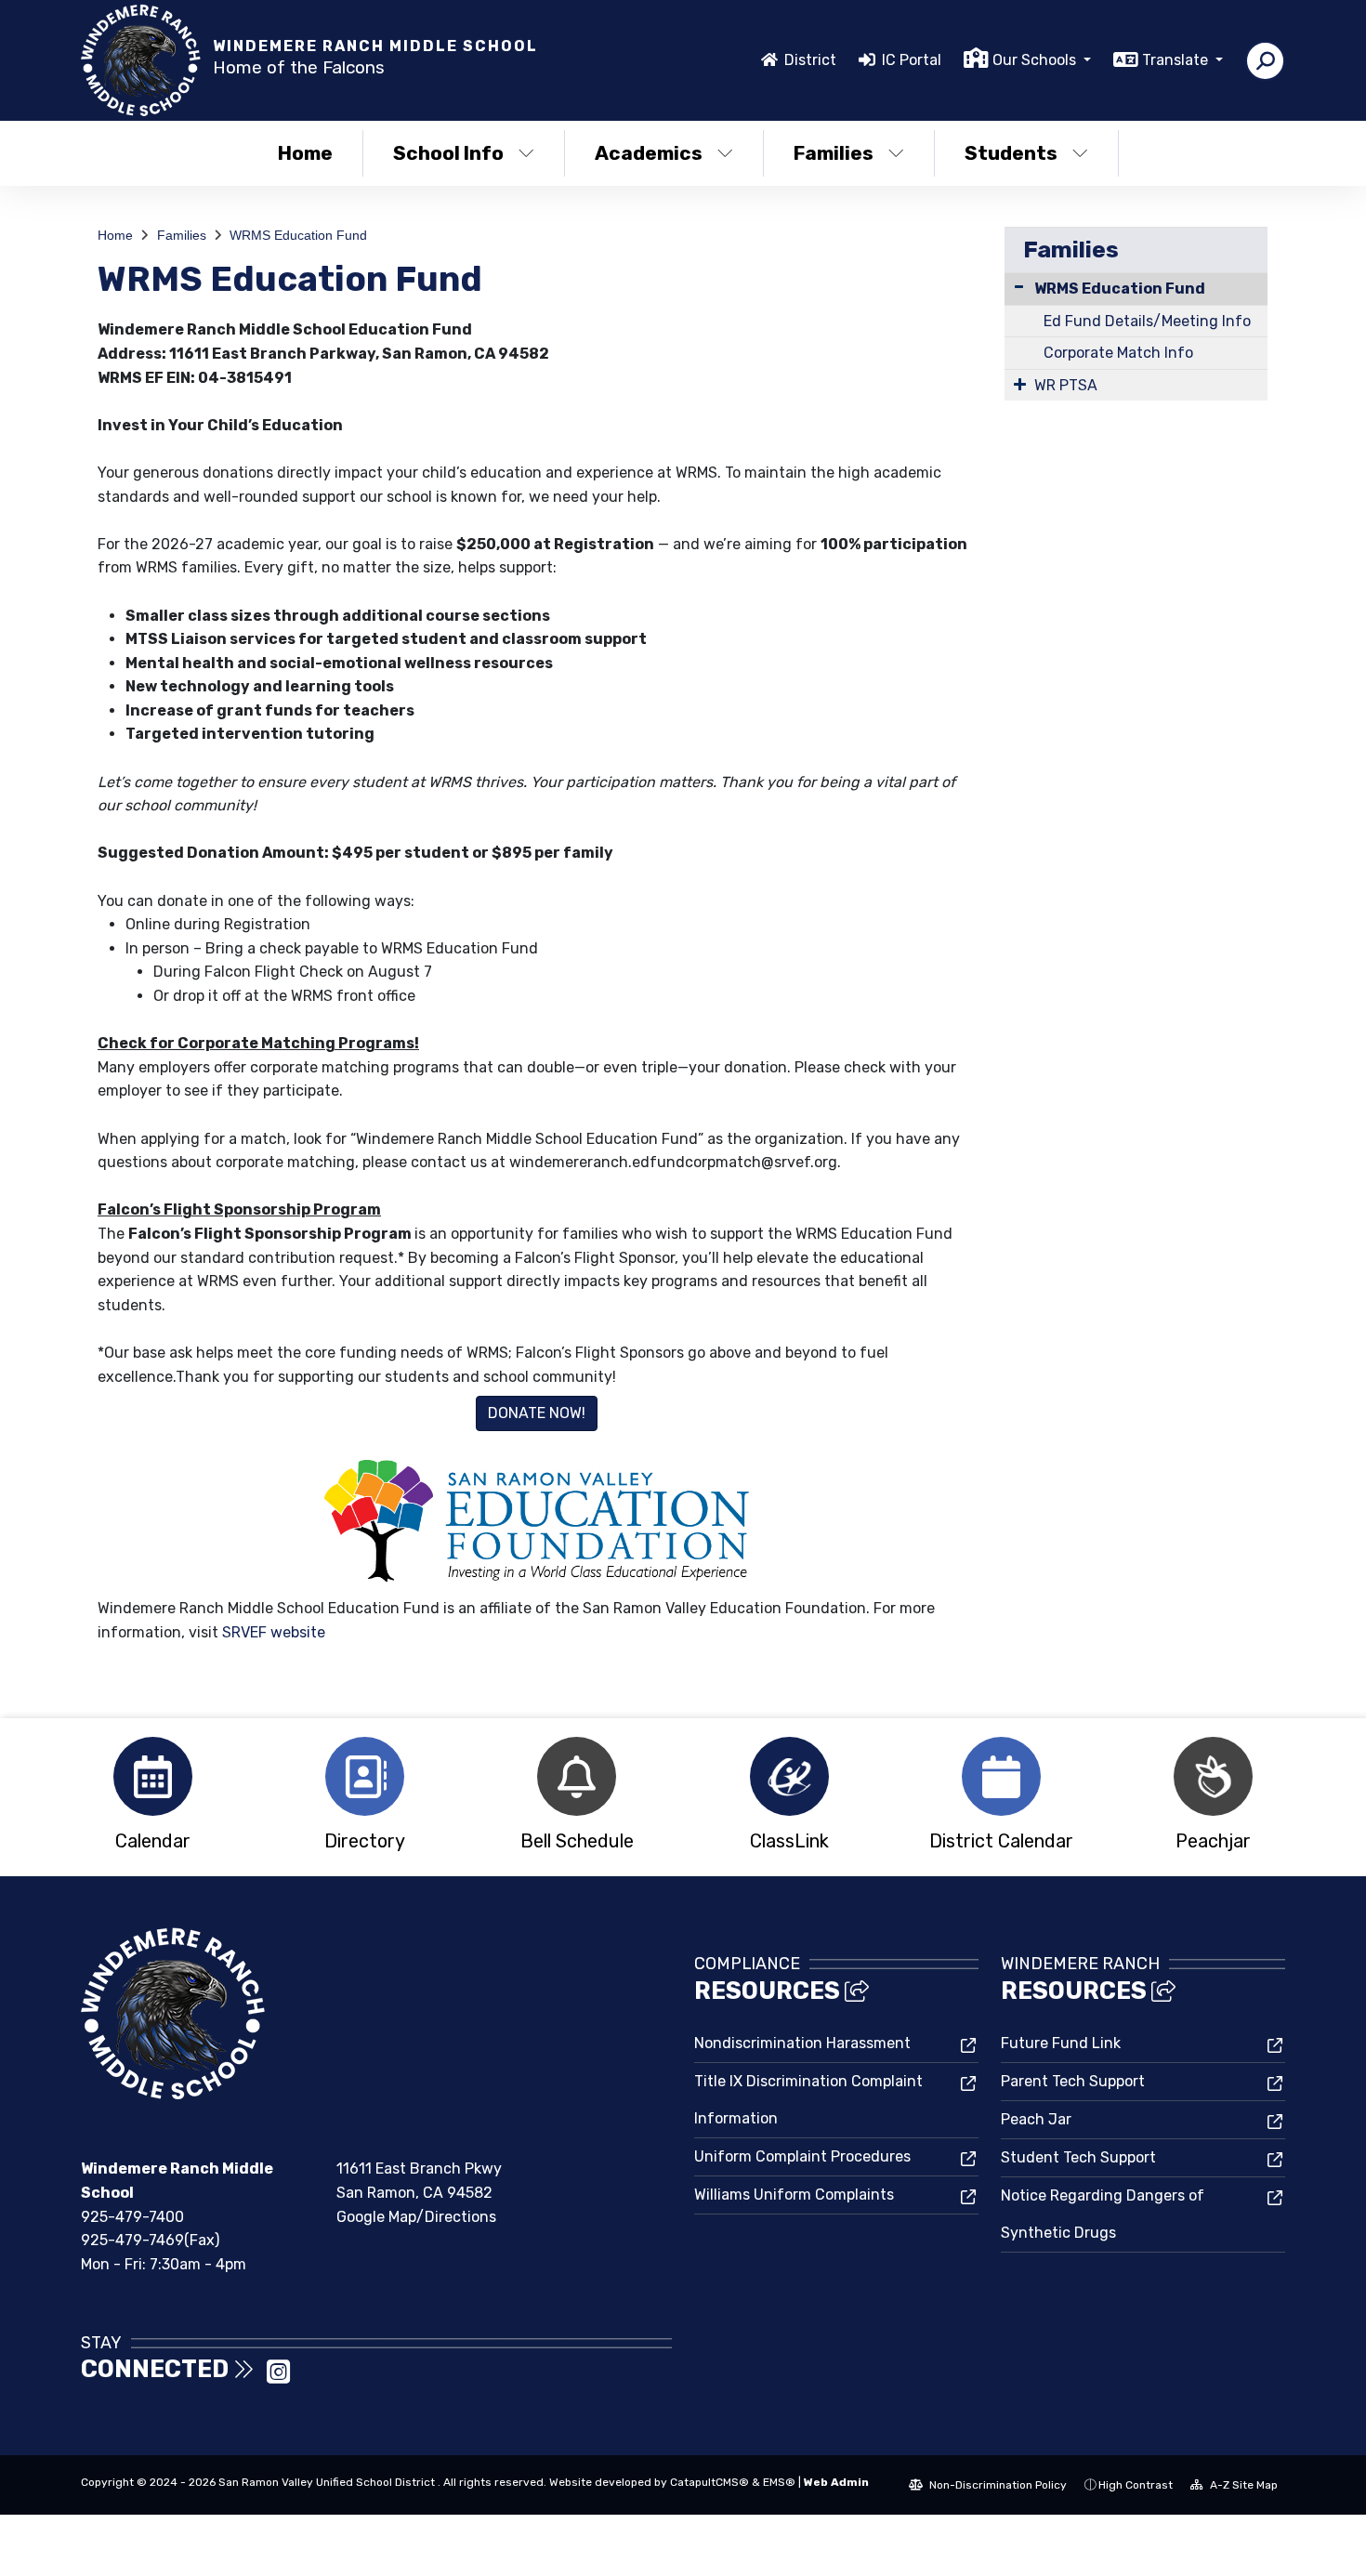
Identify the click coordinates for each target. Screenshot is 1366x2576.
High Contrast (1136, 2485)
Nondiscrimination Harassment (802, 2043)
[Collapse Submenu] (1019, 287)
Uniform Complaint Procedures (802, 2156)
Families (834, 153)
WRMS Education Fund (298, 235)
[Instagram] (278, 2378)
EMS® (779, 2482)
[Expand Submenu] (1020, 384)
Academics (649, 153)
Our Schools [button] (1036, 60)
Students (1011, 153)
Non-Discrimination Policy (997, 2485)
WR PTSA (1066, 385)
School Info (448, 153)
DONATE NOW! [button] (537, 1413)
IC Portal (912, 60)
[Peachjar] (1214, 1776)
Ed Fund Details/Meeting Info (1147, 321)
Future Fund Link (1061, 2043)
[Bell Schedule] (577, 1776)
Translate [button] (1177, 60)
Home (305, 153)
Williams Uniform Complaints (794, 2195)
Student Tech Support (1078, 2157)
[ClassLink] (789, 1776)
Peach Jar (1036, 2119)
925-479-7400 (132, 2217)
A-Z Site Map (1242, 2485)
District (810, 60)
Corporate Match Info (1118, 353)
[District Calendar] (1001, 1776)
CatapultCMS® (709, 2482)
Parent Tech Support (1073, 2081)
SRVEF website (274, 1632)
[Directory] (364, 1776)
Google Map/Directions (416, 2217)
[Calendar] (152, 1776)
